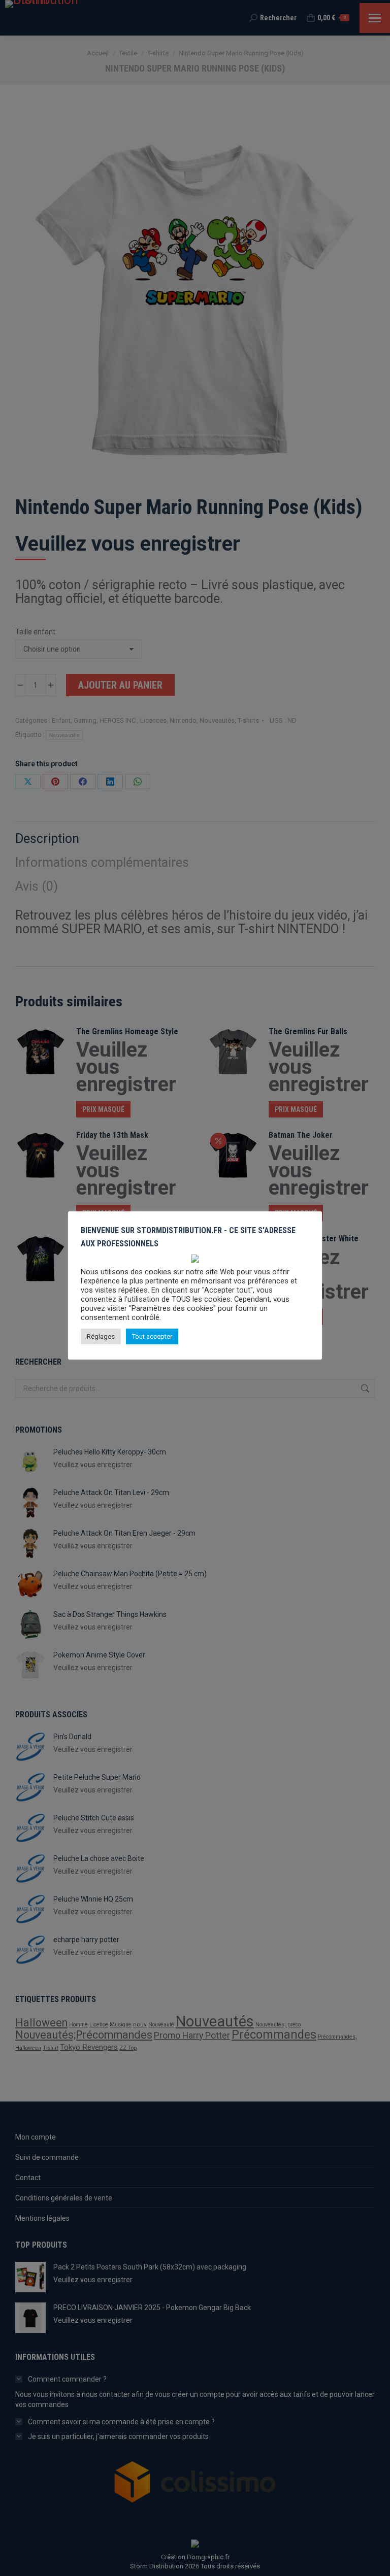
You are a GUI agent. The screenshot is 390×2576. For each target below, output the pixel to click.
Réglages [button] (101, 1336)
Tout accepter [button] (152, 1336)
